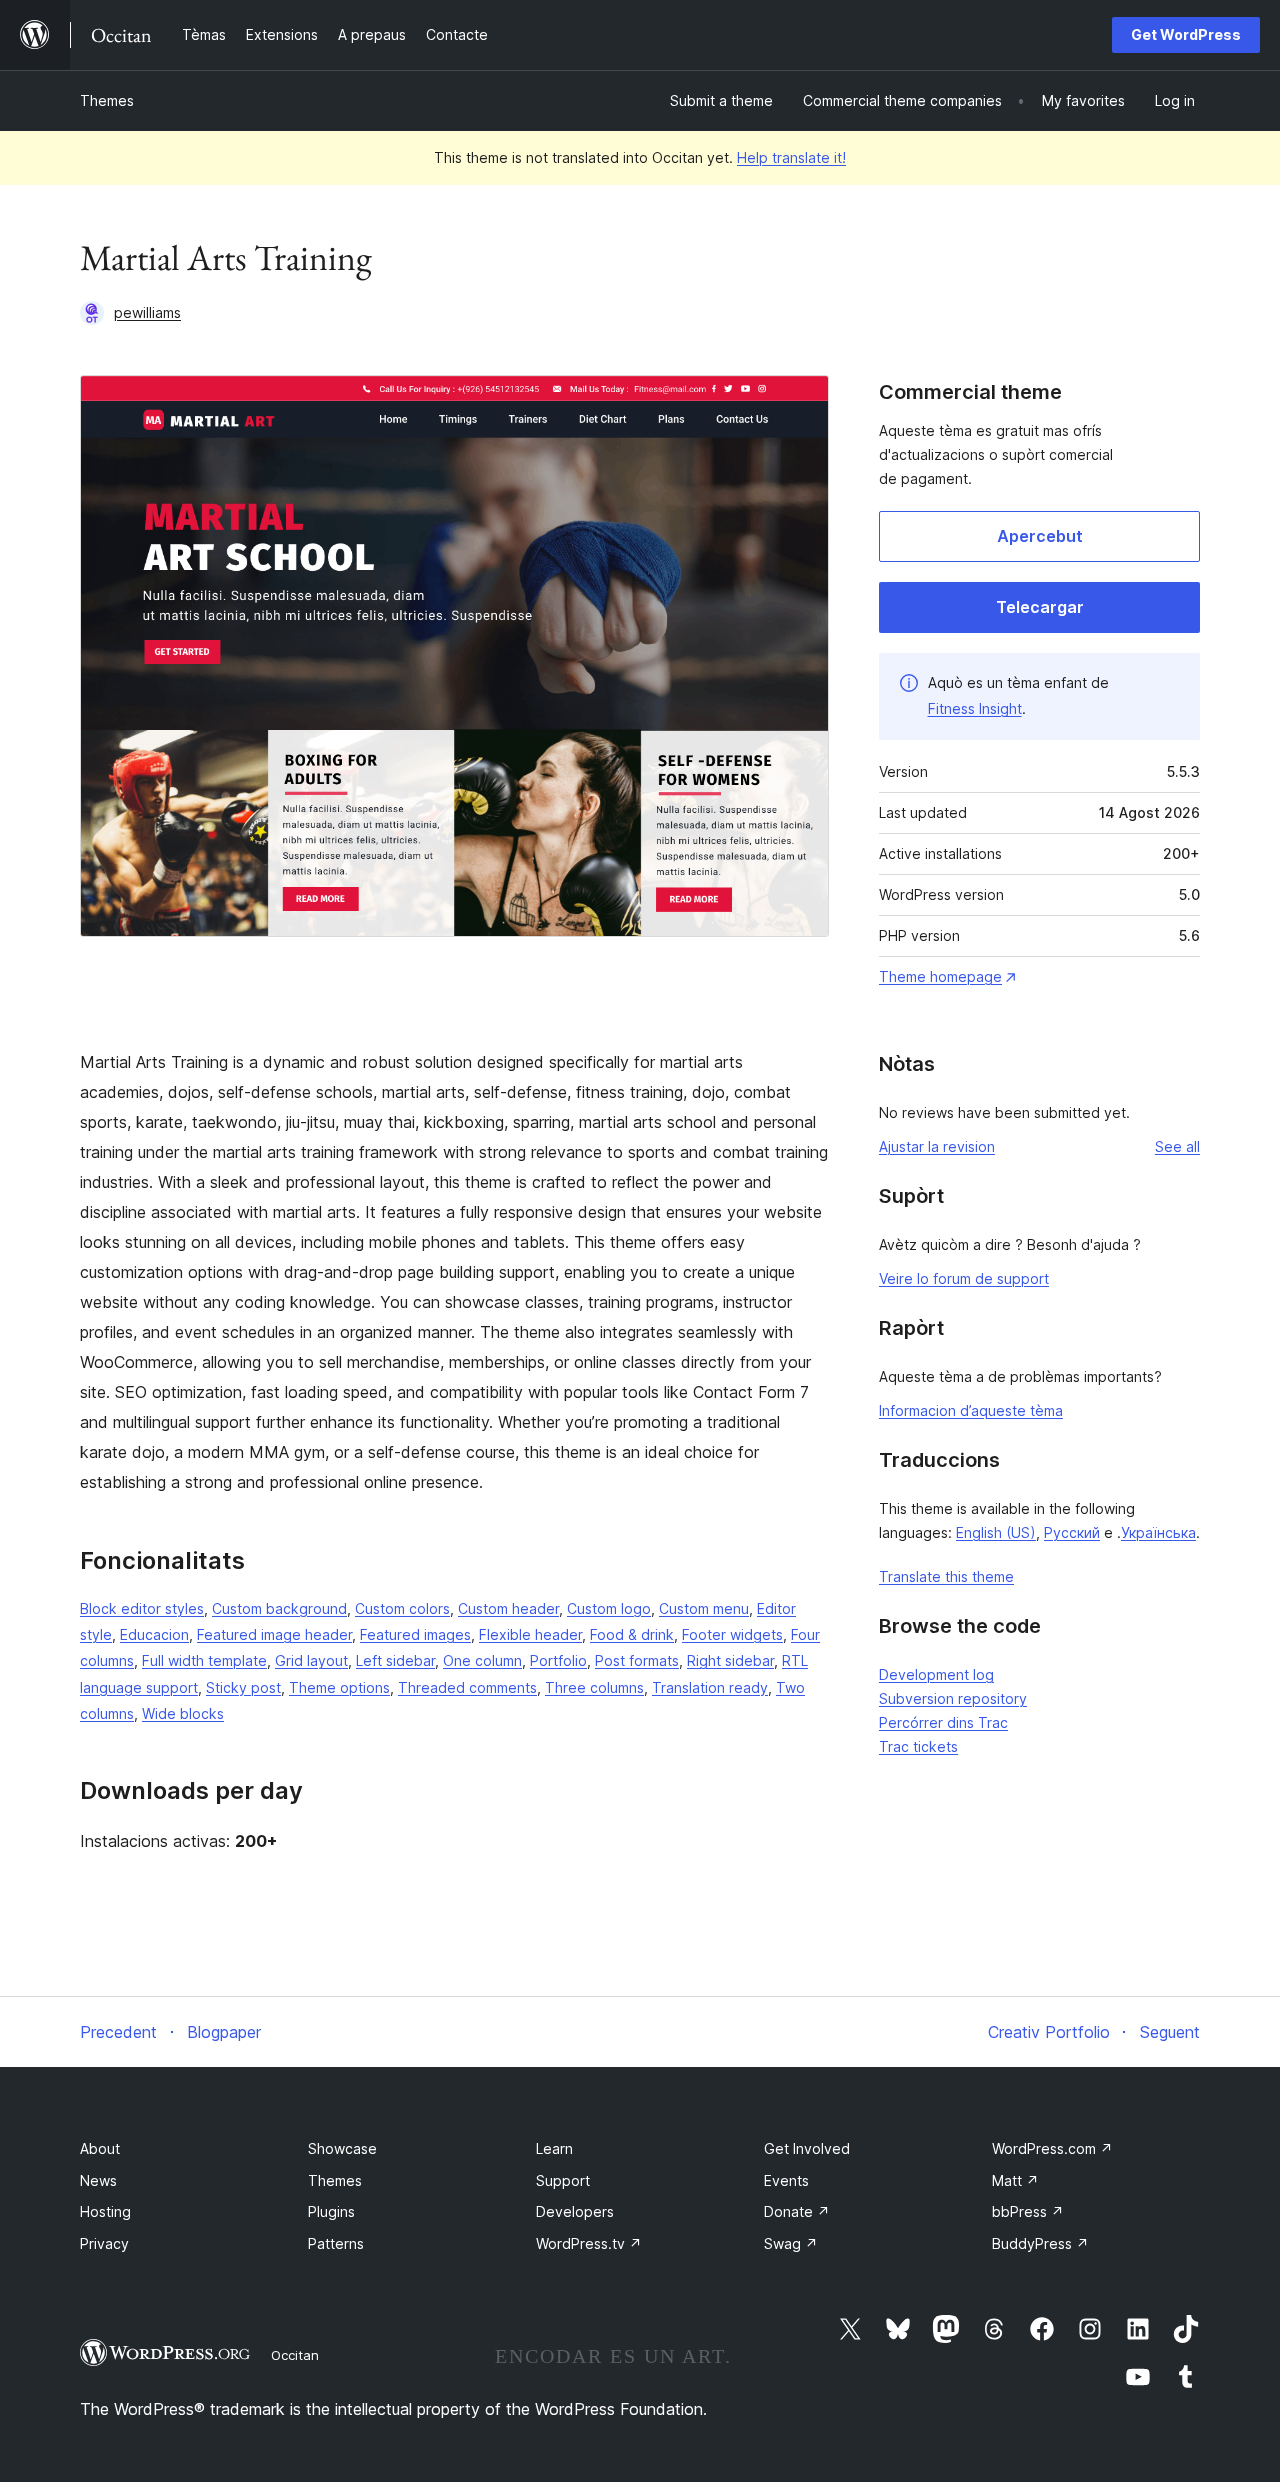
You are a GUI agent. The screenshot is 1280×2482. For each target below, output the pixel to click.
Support (563, 2180)
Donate (797, 2211)
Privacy (104, 2243)
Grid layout (311, 1660)
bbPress (1028, 2211)
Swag (791, 2243)
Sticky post (243, 1687)
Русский (1072, 1532)
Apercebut (1040, 536)
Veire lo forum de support (964, 1278)
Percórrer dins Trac (943, 1722)
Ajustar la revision (937, 1146)
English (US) (996, 1532)
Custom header (508, 1608)
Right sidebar (730, 1660)
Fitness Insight (975, 708)
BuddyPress (1040, 2243)
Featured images (415, 1634)
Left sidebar (395, 1660)
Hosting (105, 2211)
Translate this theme (946, 1576)
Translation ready (710, 1687)
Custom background (279, 1608)
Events (786, 2180)
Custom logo (609, 1608)
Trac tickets (918, 1746)
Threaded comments (467, 1687)
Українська (1158, 1532)
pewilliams (147, 312)
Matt (1015, 2180)
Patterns (336, 2243)
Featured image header (274, 1634)
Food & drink (632, 1634)
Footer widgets (732, 1634)
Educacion (154, 1634)
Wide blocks (183, 1713)
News (98, 2180)
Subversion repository (953, 1698)
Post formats (637, 1660)
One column (482, 1660)
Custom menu (704, 1608)
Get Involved (807, 2148)
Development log (936, 1674)
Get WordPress (1186, 34)
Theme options (339, 1687)
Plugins (331, 2211)
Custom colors (402, 1608)
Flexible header (530, 1634)
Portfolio (558, 1660)
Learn (554, 2148)
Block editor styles (142, 1608)
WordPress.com (1052, 2148)
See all (1177, 1146)
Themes (107, 100)
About (100, 2148)
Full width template (204, 1660)
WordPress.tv (589, 2243)
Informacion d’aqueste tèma (971, 1410)
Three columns (594, 1687)
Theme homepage (940, 976)
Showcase (342, 2148)
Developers (575, 2211)
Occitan (295, 2355)
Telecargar (1040, 607)
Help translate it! (791, 157)
